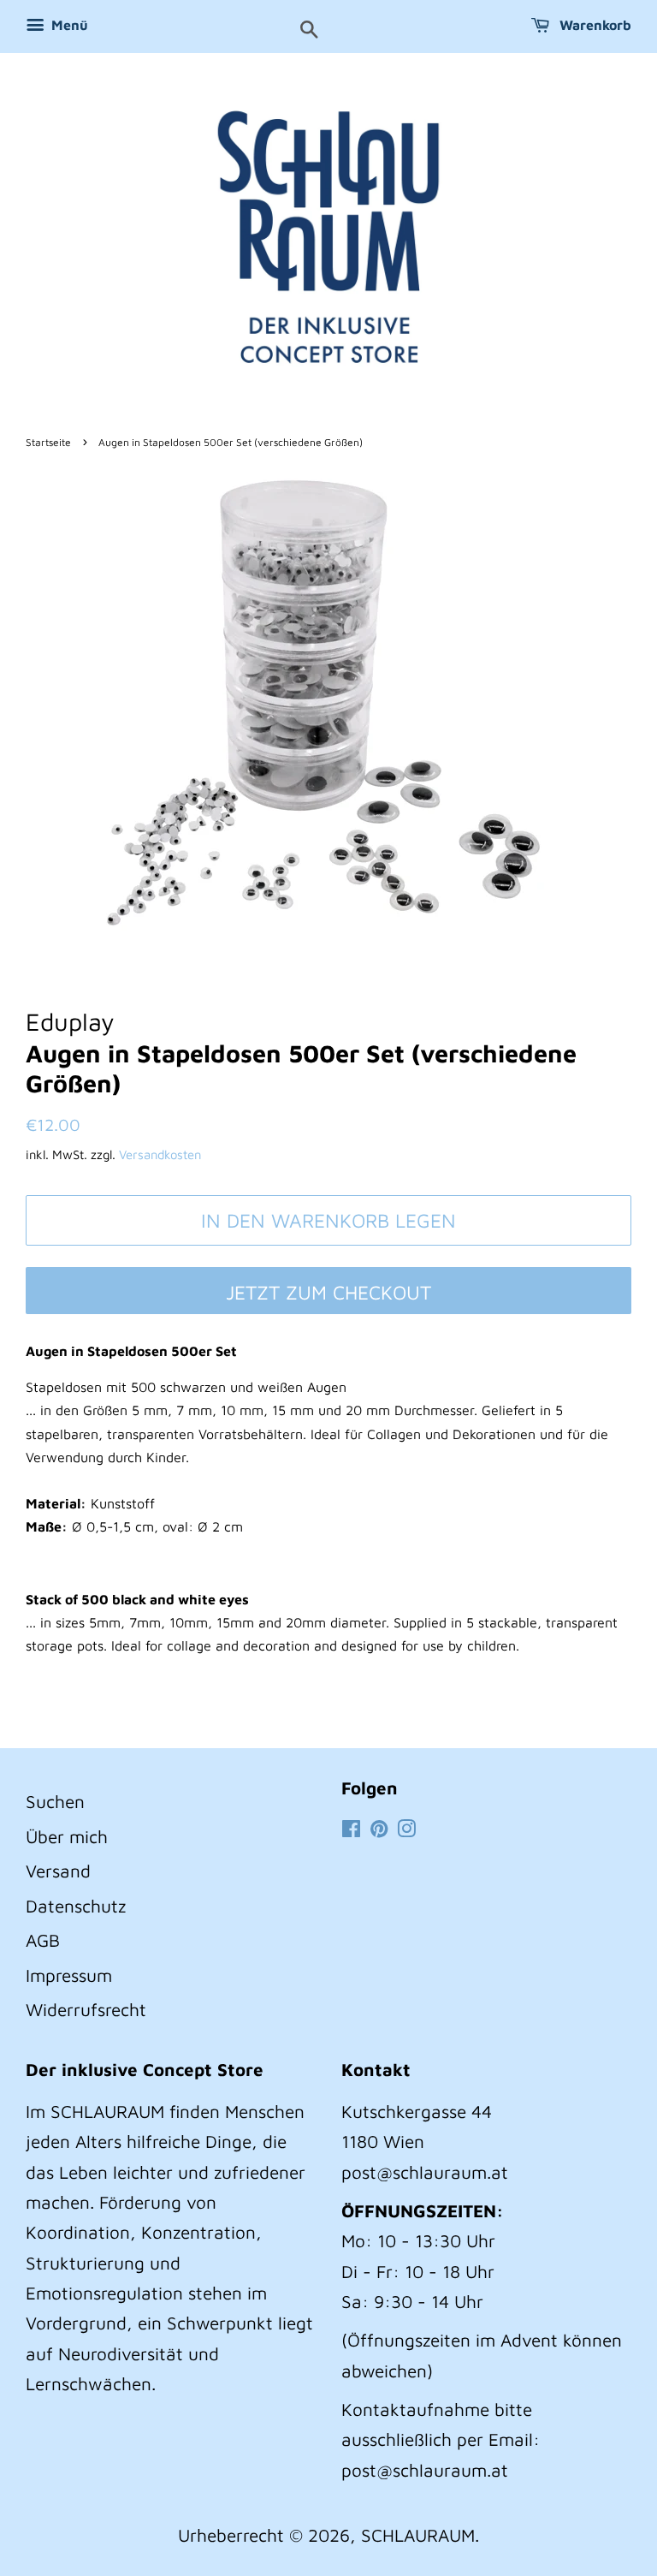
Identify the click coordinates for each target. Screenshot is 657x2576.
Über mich (67, 1836)
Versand (58, 1871)
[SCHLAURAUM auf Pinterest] (379, 1829)
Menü (68, 25)
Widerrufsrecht (86, 2009)
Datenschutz (76, 1906)
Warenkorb (594, 25)
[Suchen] (309, 31)
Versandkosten (160, 1154)
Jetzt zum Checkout (328, 1292)
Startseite (48, 442)
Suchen (55, 1801)
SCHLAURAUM (418, 2535)
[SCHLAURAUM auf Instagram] (406, 1829)
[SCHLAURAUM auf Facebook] (351, 1829)
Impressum (69, 1975)
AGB (43, 1940)
